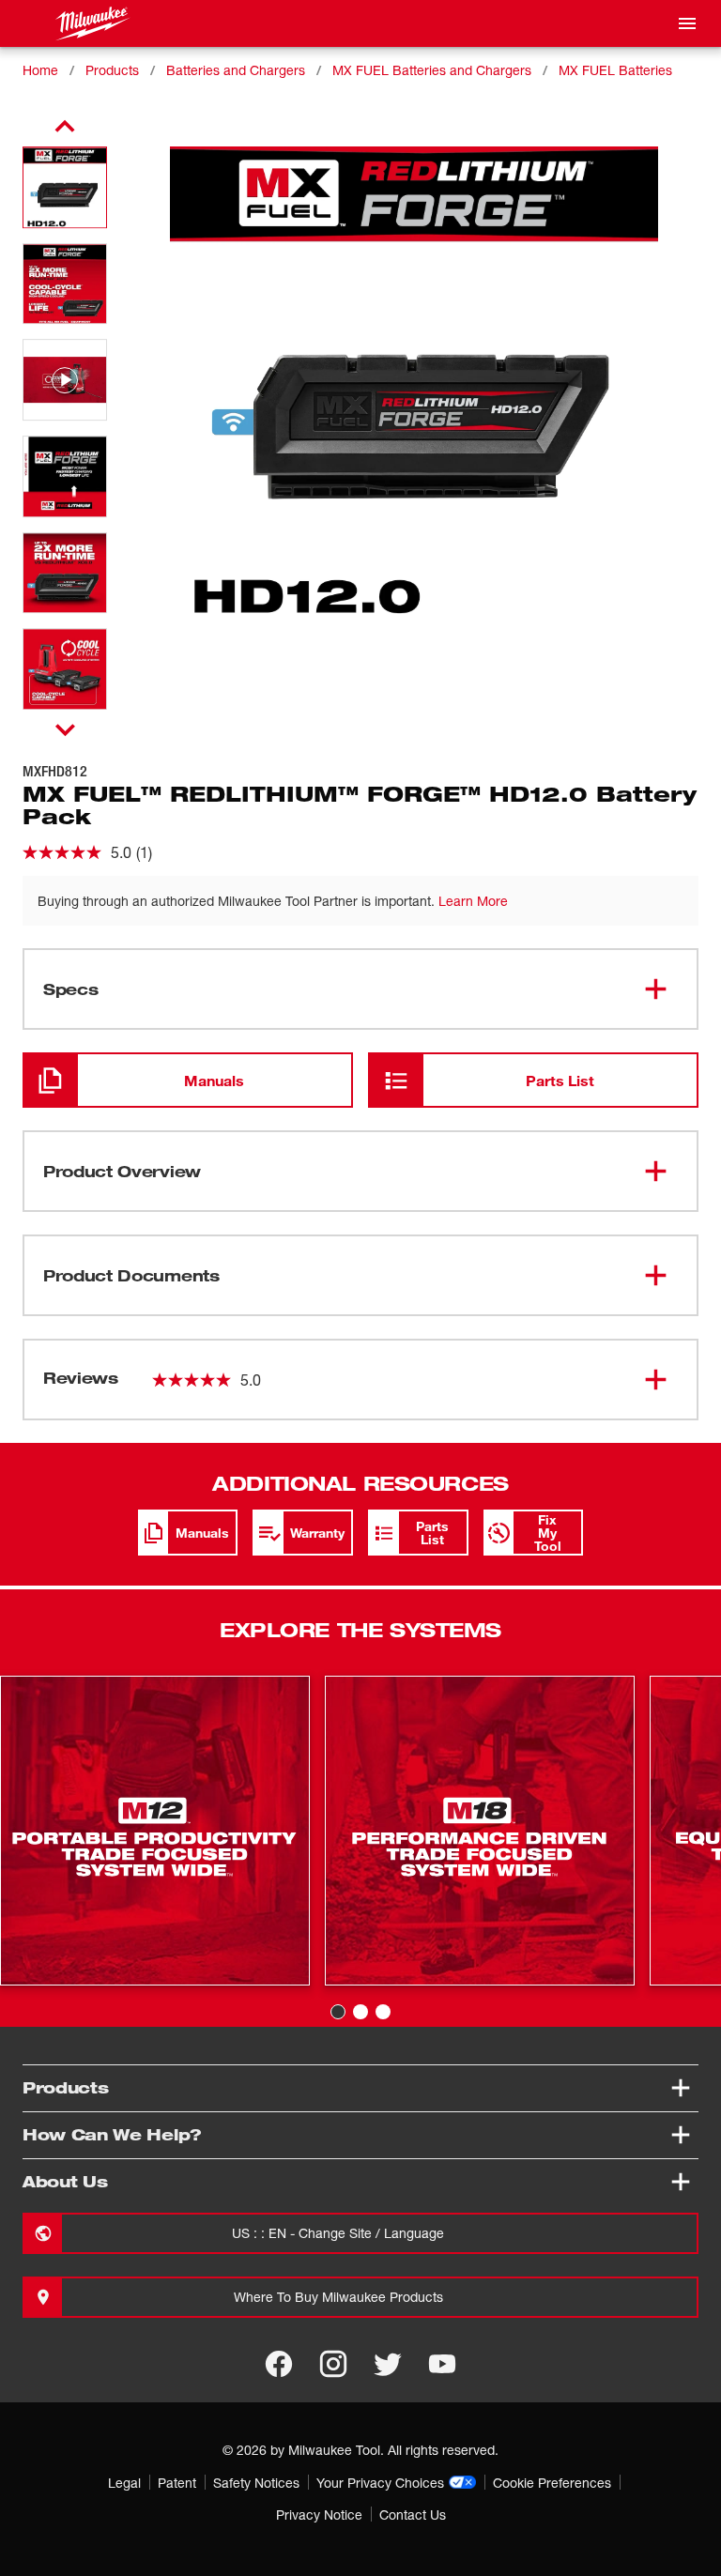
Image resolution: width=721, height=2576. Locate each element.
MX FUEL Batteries (615, 70)
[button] (65, 187)
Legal (124, 2483)
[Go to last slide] (65, 127)
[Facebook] (279, 2364)
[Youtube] (442, 2364)
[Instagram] (333, 2364)
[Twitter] (388, 2364)
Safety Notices (256, 2483)
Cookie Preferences (552, 2483)
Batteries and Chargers (236, 70)
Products (112, 70)
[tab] (338, 2012)
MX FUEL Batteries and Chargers (432, 70)
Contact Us (413, 2515)
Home (40, 70)
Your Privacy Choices (380, 2483)
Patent (177, 2483)
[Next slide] (65, 729)
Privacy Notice (319, 2515)
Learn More (473, 901)
